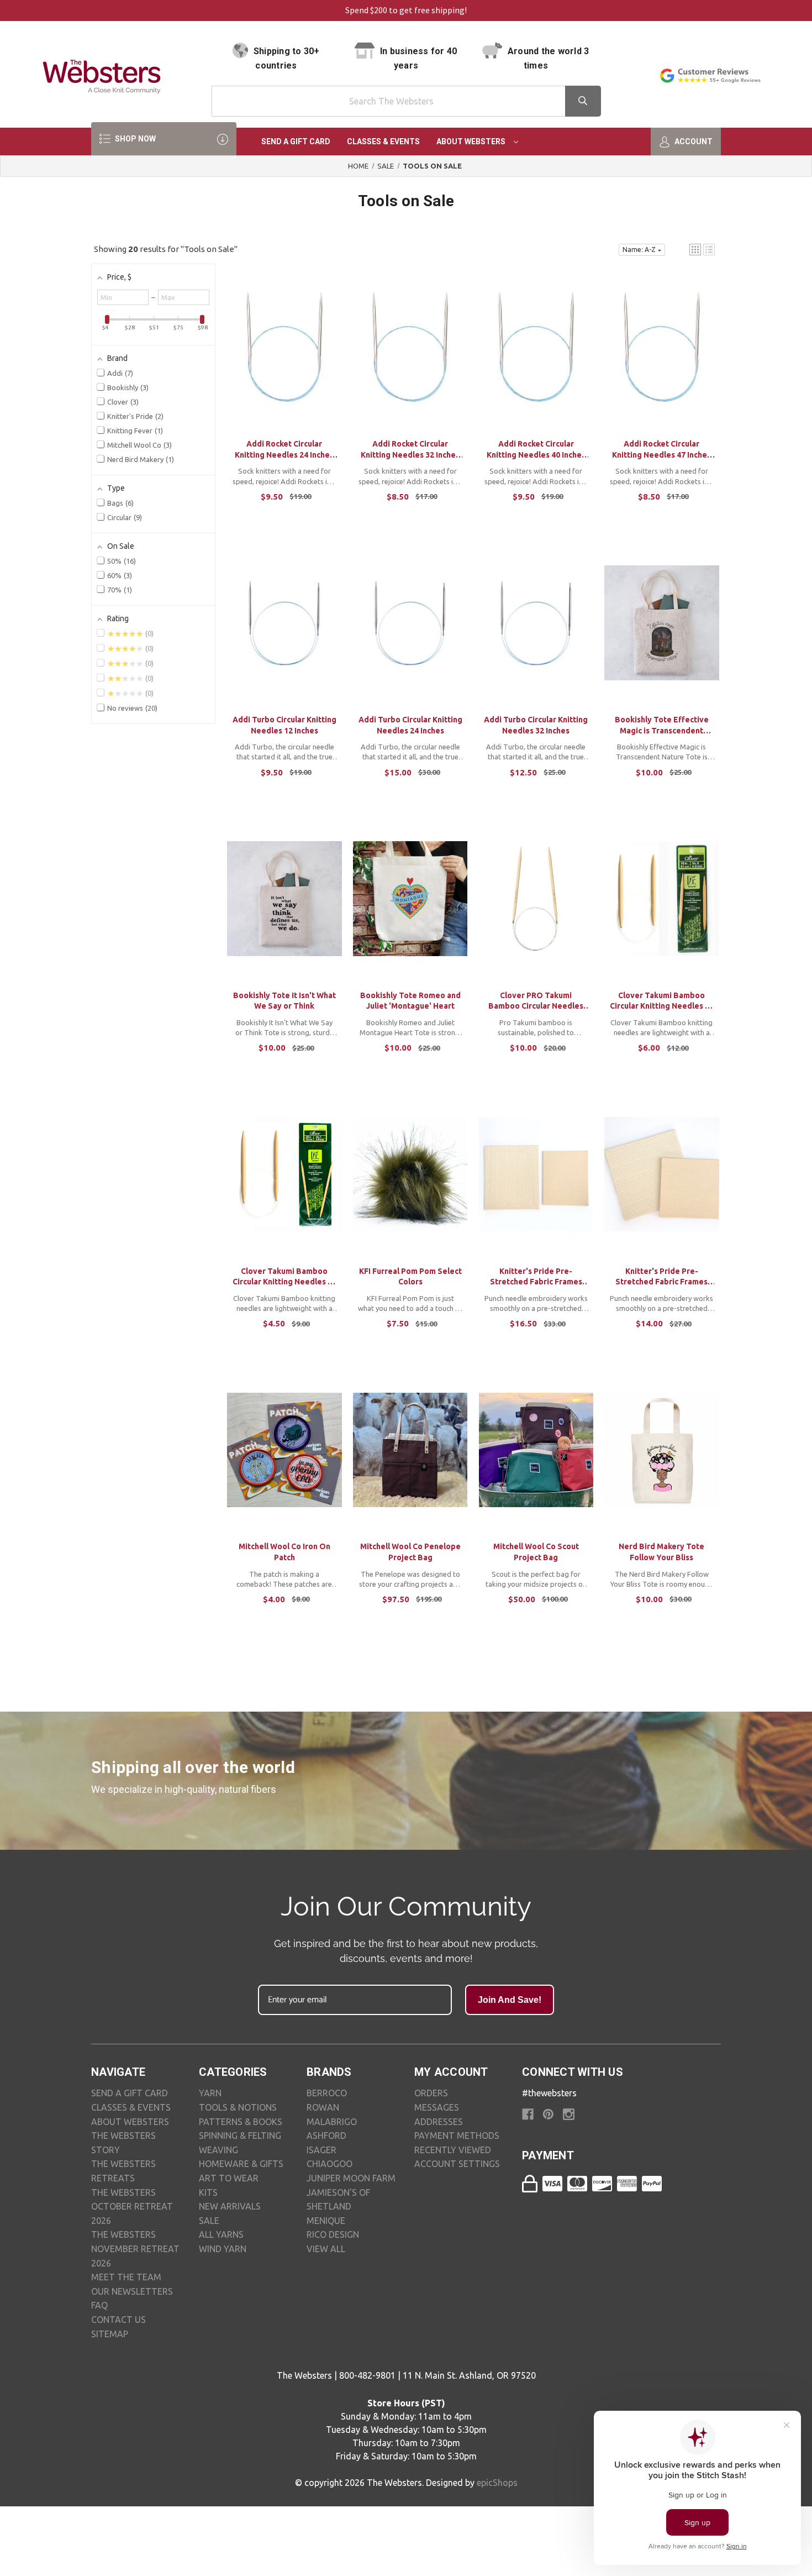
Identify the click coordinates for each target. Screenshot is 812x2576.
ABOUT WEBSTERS (130, 2122)
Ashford (326, 2136)
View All (326, 2249)
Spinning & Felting (240, 2136)
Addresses (439, 2122)
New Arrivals (230, 2206)
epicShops (497, 2483)
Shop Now (135, 139)
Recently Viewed (453, 2150)
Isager (321, 2150)
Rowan (323, 2107)
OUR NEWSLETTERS (132, 2291)
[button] (695, 250)
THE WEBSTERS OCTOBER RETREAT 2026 (132, 2207)
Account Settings (457, 2164)
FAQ (99, 2305)
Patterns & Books (241, 2122)
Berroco (327, 2093)
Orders (431, 2093)
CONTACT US (118, 2320)
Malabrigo (332, 2122)
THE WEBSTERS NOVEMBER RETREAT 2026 (135, 2249)
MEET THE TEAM (126, 2277)
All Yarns (221, 2234)
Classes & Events (383, 141)
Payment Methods (457, 2136)
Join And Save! (510, 2000)
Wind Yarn (223, 2249)
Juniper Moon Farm (351, 2178)
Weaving (218, 2150)
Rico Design (333, 2234)
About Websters (472, 141)
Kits (208, 2192)
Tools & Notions (238, 2107)
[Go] (583, 101)
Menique (326, 2221)
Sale (209, 2221)
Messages (437, 2107)
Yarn (210, 2093)
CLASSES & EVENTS (131, 2107)
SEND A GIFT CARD (130, 2093)
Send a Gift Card (296, 141)
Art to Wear (229, 2178)
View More (284, 358)
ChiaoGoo (329, 2164)
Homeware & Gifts (241, 2164)
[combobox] (406, 101)
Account (693, 141)
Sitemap (110, 2334)
